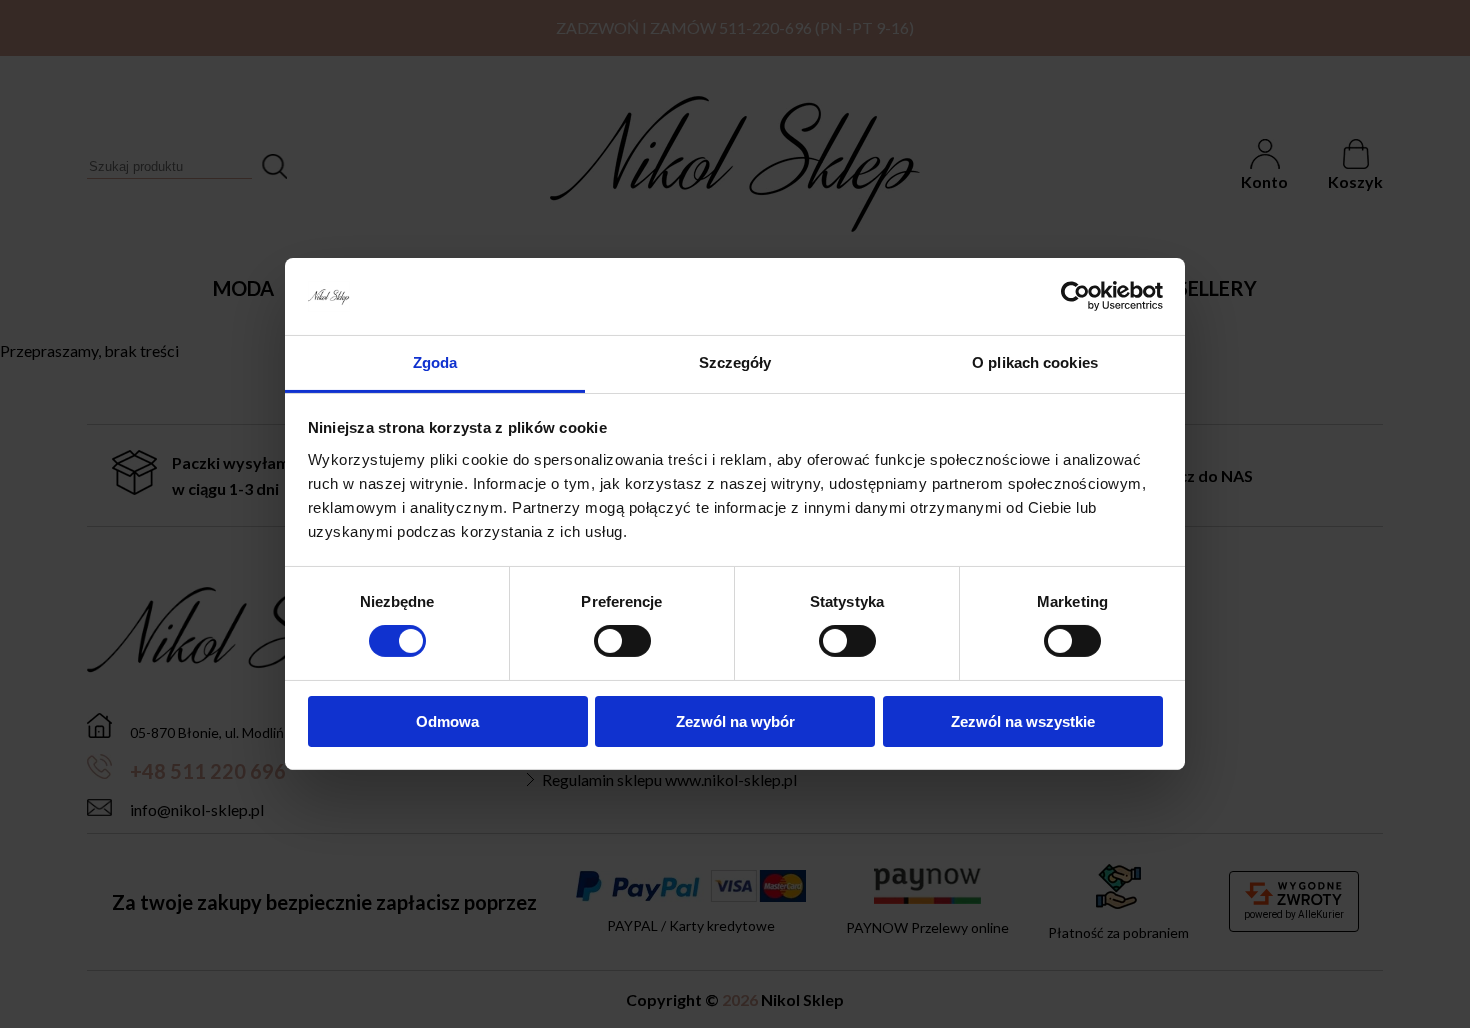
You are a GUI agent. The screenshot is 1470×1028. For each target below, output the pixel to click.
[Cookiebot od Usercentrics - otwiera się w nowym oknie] (1075, 296)
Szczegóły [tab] (735, 362)
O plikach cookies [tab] (1035, 362)
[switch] (622, 641)
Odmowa (447, 721)
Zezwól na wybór (735, 721)
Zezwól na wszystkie (1023, 721)
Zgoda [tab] (435, 362)
